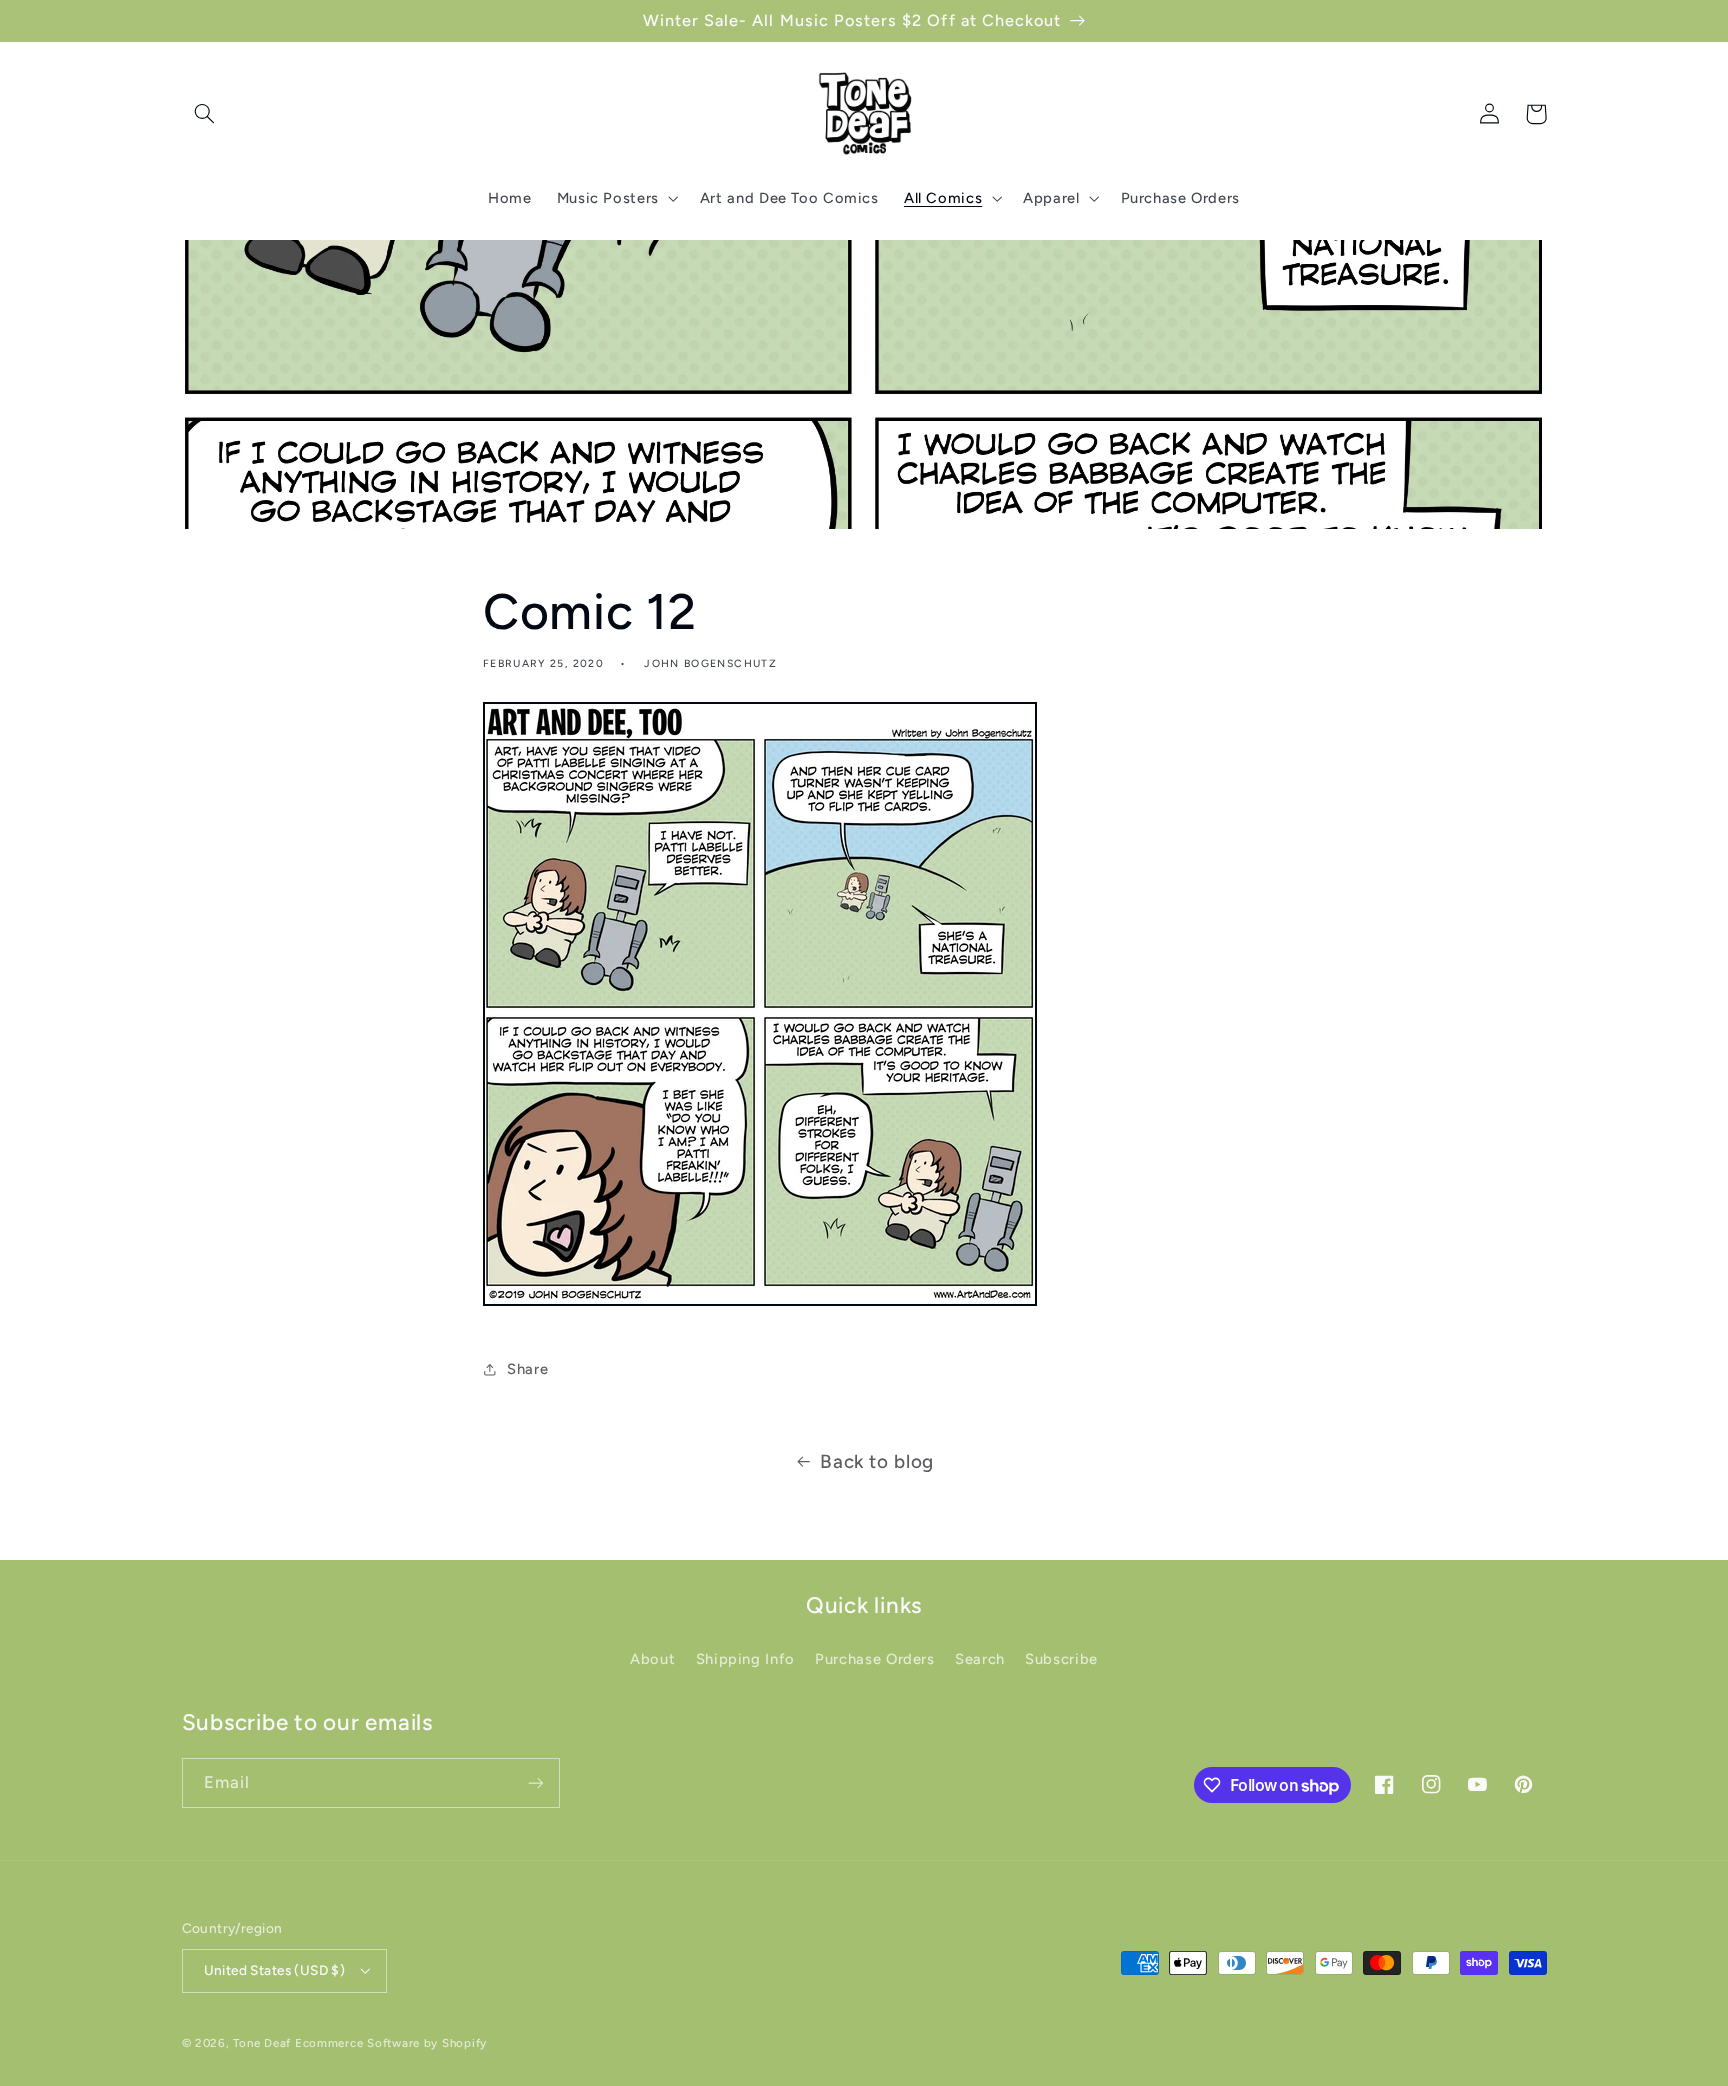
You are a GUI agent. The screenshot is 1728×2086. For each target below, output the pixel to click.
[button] (205, 114)
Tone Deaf (262, 2043)
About (652, 1659)
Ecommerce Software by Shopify (391, 2043)
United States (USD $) (275, 1970)
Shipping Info (745, 1659)
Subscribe (1061, 1659)
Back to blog (877, 1461)
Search (980, 1659)
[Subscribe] (535, 1782)
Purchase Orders (874, 1659)
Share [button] (527, 1369)
